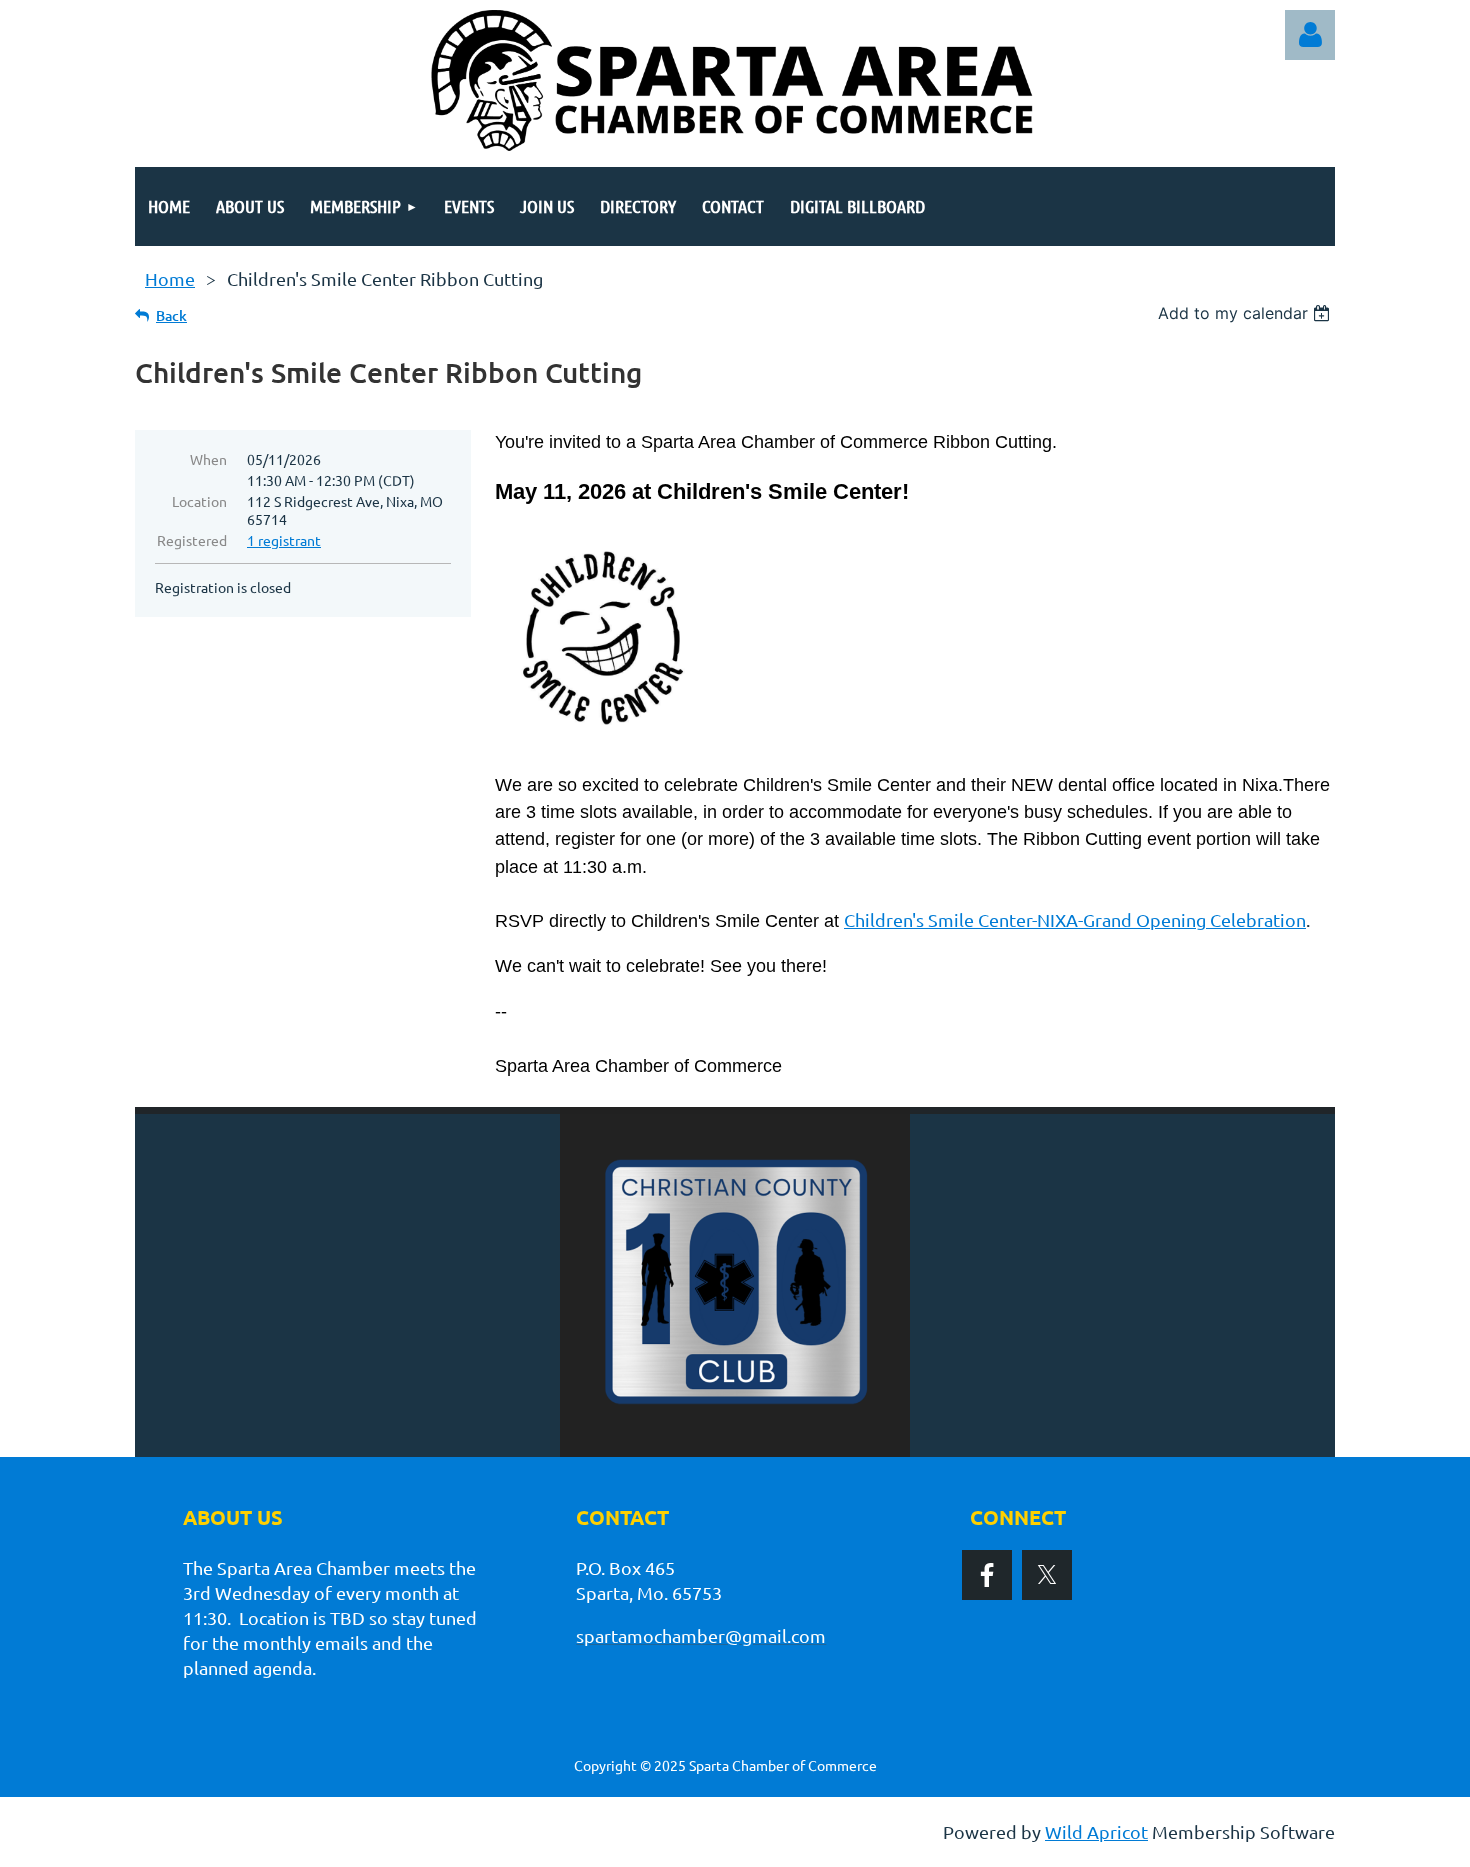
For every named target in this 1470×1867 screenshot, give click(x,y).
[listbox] (1246, 313)
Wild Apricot (1096, 1831)
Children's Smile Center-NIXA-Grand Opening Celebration (1075, 919)
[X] (1047, 1575)
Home (170, 278)
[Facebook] (987, 1575)
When (208, 459)
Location (199, 501)
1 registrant (284, 540)
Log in (1310, 35)
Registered (192, 540)
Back (171, 315)
